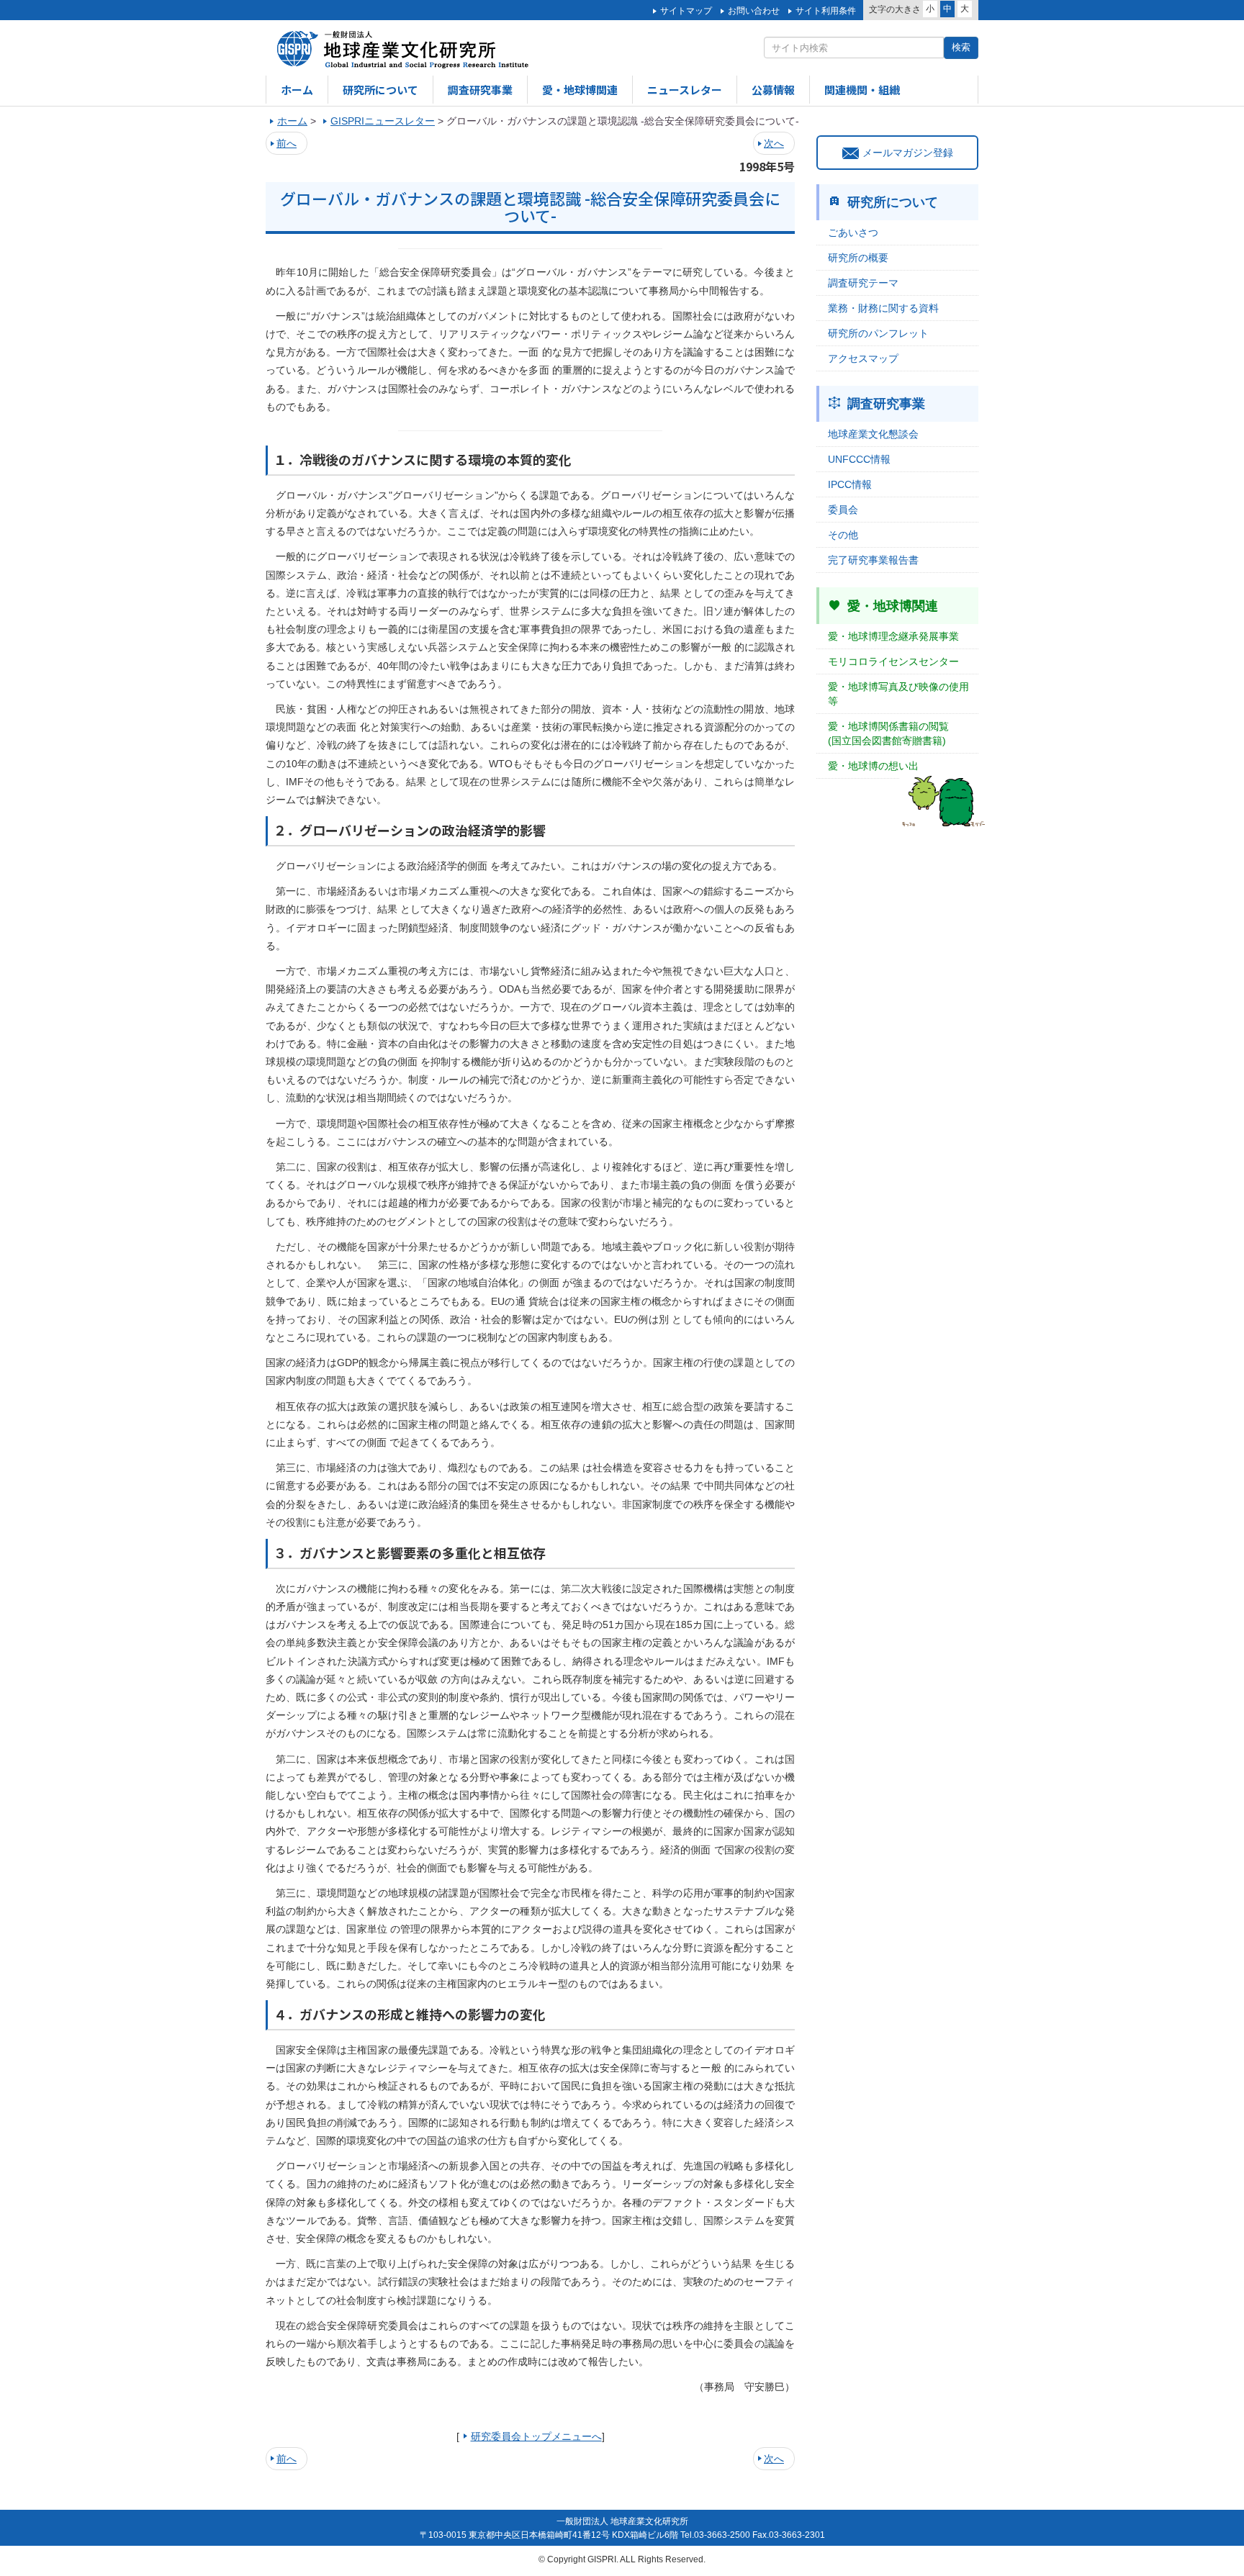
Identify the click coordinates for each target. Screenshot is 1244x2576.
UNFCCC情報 (859, 459)
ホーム (297, 90)
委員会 (843, 510)
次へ (774, 143)
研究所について (380, 90)
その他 (843, 535)
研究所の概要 (858, 258)
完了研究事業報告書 (873, 560)
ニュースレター (685, 90)
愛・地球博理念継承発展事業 (893, 636)
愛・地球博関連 (580, 90)
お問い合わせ (754, 11)
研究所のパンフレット (878, 333)
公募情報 (773, 90)
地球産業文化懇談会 (873, 434)
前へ (287, 143)
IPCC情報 (850, 484)
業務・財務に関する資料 (883, 308)
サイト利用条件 (826, 11)
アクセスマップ (863, 358)
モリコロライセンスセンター (893, 661)
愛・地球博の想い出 (873, 766)
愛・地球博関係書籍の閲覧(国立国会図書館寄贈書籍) (888, 733)
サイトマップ (686, 11)
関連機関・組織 (862, 90)
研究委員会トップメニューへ (536, 2436)
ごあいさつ (853, 232)
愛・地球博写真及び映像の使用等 (898, 694)
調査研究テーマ (863, 283)
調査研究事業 (480, 90)
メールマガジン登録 (908, 153)
